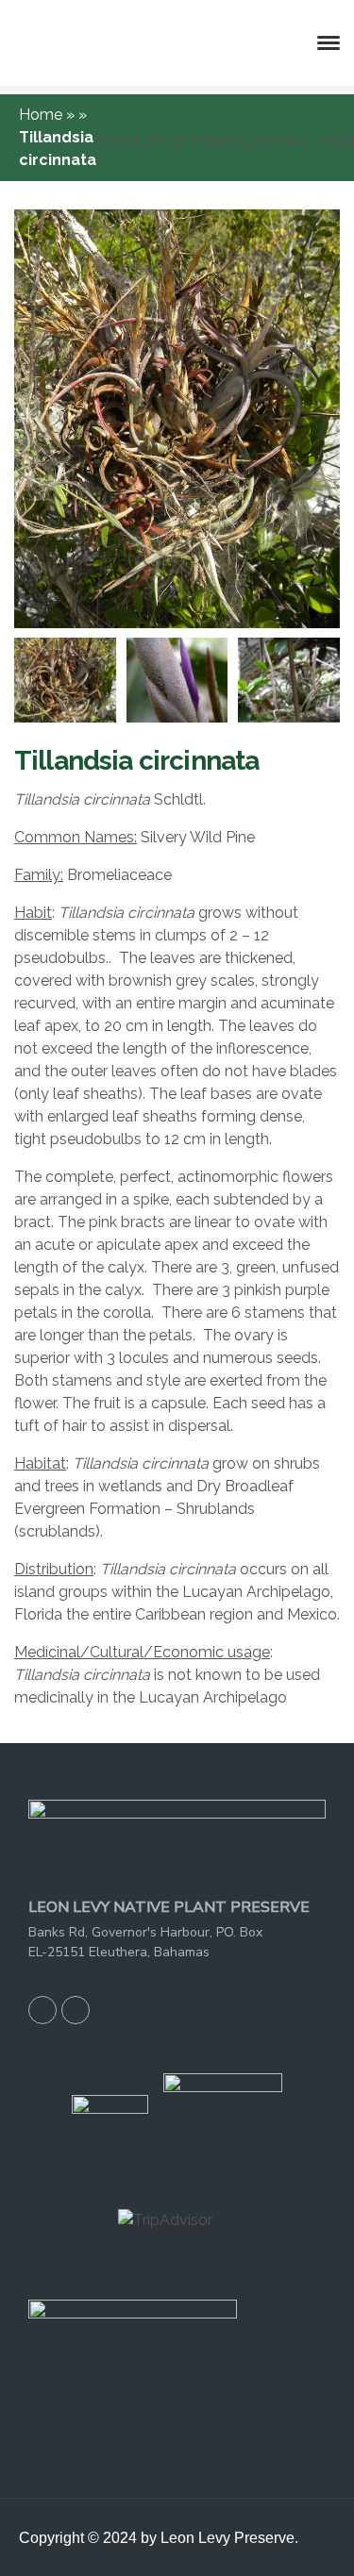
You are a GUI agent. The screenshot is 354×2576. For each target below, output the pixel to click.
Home (42, 115)
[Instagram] (76, 2010)
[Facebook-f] (42, 2010)
